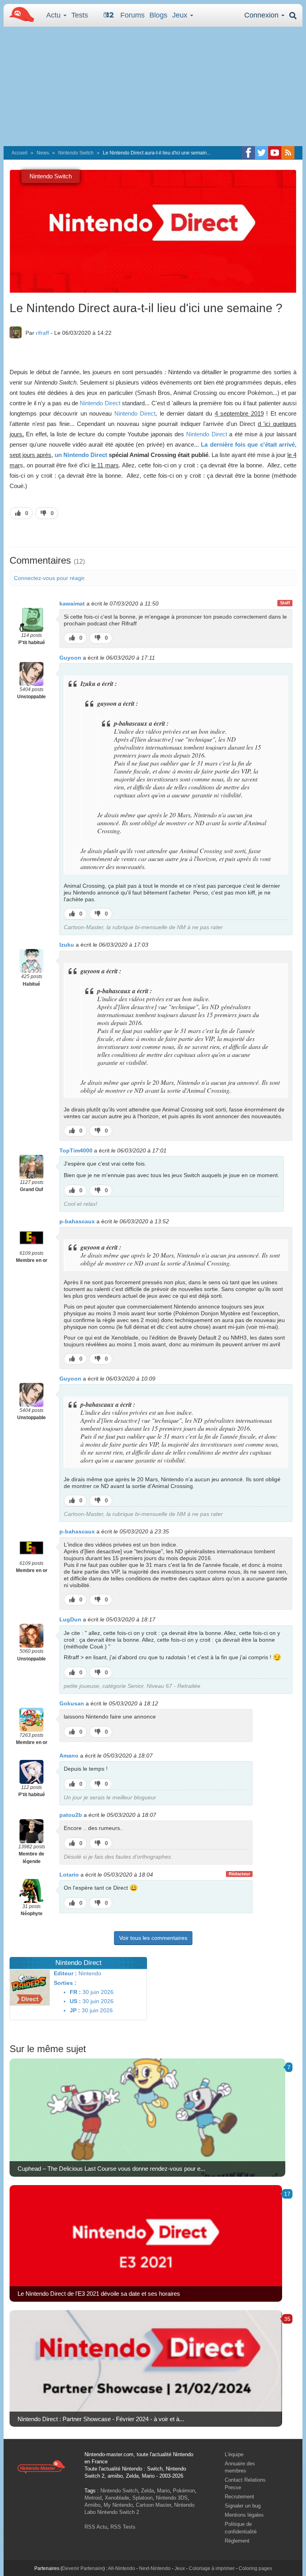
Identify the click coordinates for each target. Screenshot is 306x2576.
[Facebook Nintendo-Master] (248, 153)
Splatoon (142, 2498)
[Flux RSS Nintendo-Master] (288, 153)
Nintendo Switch (76, 153)
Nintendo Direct (100, 403)
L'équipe (234, 2454)
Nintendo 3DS (172, 2498)
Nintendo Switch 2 (118, 2512)
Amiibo (92, 2505)
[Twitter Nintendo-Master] (262, 153)
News (43, 153)
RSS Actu (96, 2527)
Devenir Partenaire (83, 2568)
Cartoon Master (153, 2505)
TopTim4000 (76, 1150)
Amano (69, 1756)
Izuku (67, 945)
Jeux (181, 15)
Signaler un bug (243, 2506)
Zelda (147, 2491)
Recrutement (239, 2497)
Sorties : (65, 1983)
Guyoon (70, 658)
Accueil (20, 153)
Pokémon (184, 2491)
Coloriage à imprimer (212, 2568)
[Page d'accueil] (41, 2467)
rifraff (42, 333)
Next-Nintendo (155, 2568)
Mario (163, 2491)
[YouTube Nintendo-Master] (275, 153)
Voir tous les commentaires (153, 1938)
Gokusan (72, 1703)
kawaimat (72, 603)
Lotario (69, 1875)
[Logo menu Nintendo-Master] (20, 14)
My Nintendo (118, 2505)
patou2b (71, 1815)
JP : (75, 2010)
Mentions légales (244, 2515)
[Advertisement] (153, 86)
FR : (75, 1992)
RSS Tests (123, 2527)
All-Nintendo (122, 2568)
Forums (132, 15)
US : (75, 2001)
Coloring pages (255, 2568)
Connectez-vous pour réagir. (50, 578)
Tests (80, 15)
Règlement (237, 2541)
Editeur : (65, 1973)
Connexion (262, 15)
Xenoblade (117, 2498)
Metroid (93, 2498)
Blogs (158, 15)
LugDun (70, 1619)
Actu (54, 15)
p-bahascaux (77, 1221)
